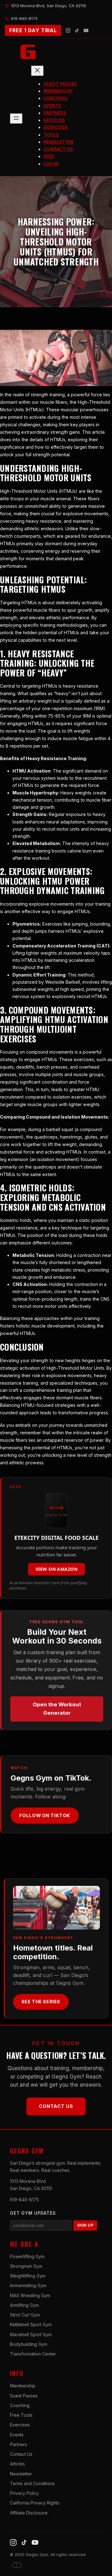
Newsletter (21, 2474)
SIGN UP (85, 2225)
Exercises (20, 2425)
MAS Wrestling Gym (30, 2295)
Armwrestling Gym (28, 2285)
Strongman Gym (26, 2266)
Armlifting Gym (24, 2305)
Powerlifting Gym (27, 2256)
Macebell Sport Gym (31, 2334)
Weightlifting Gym (28, 2276)
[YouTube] (86, 30)
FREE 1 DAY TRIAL (33, 30)
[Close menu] (37, 71)
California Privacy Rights (35, 2503)
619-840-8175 (24, 2200)
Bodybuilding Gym (29, 2344)
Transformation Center (33, 2354)
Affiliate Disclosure (29, 2513)
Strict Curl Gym (25, 2315)
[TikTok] (77, 30)
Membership (23, 2386)
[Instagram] (68, 30)
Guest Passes (24, 2396)
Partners (19, 2444)
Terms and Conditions (32, 2483)
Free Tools (21, 2415)
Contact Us (56, 2106)
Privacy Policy (24, 2493)
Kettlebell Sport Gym (31, 2324)
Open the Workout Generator (57, 1709)
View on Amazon (56, 1569)
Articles (17, 2464)
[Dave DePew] (17, 2565)
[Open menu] (16, 119)
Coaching (20, 2405)
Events (17, 2435)
